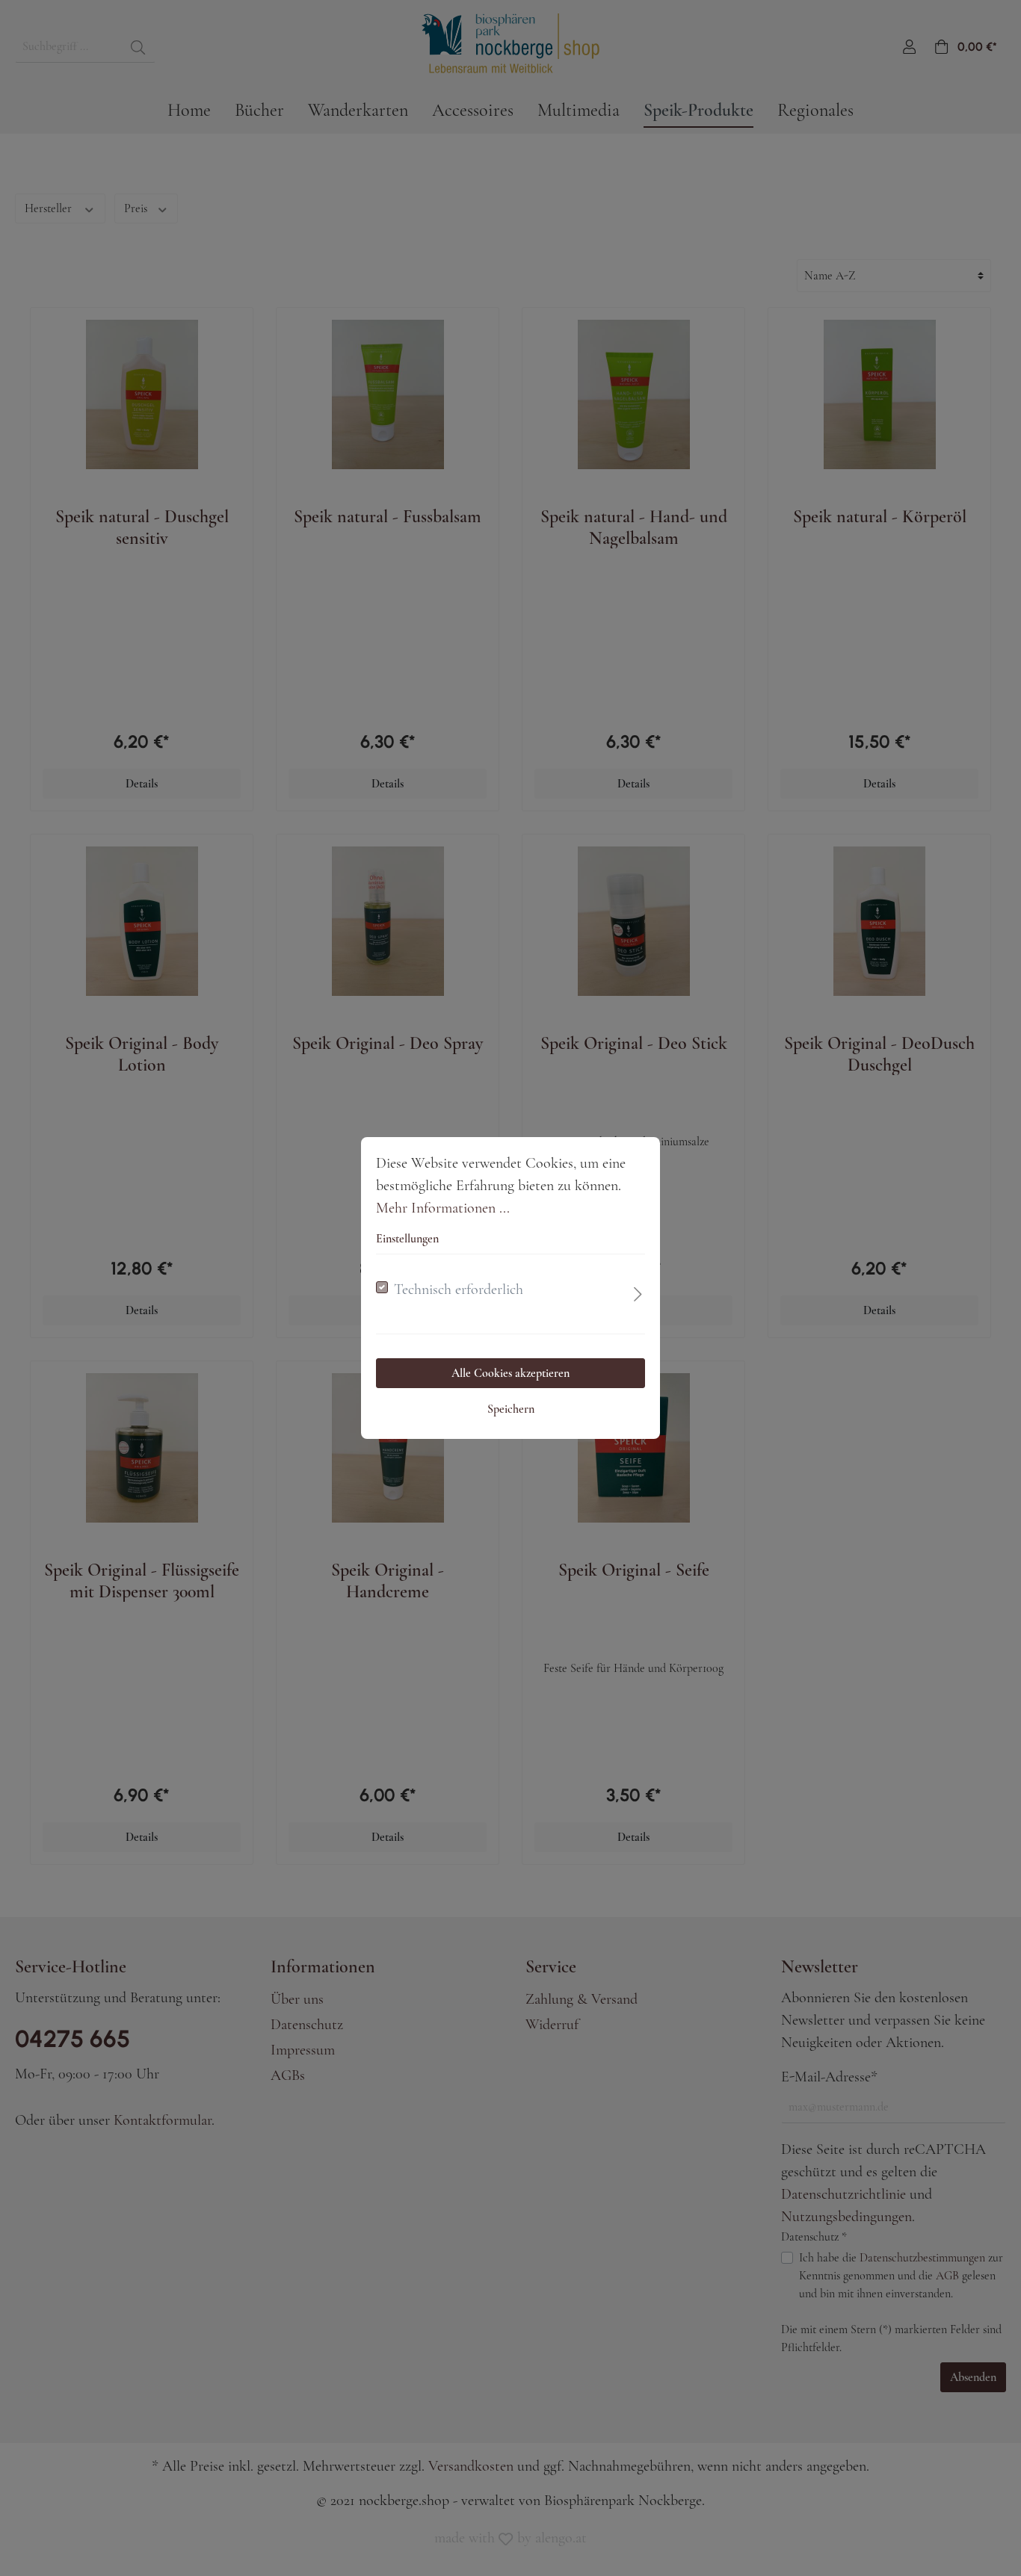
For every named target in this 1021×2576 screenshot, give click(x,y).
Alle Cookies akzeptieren (510, 1373)
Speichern (511, 1409)
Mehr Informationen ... (443, 1208)
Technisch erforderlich (459, 1289)
